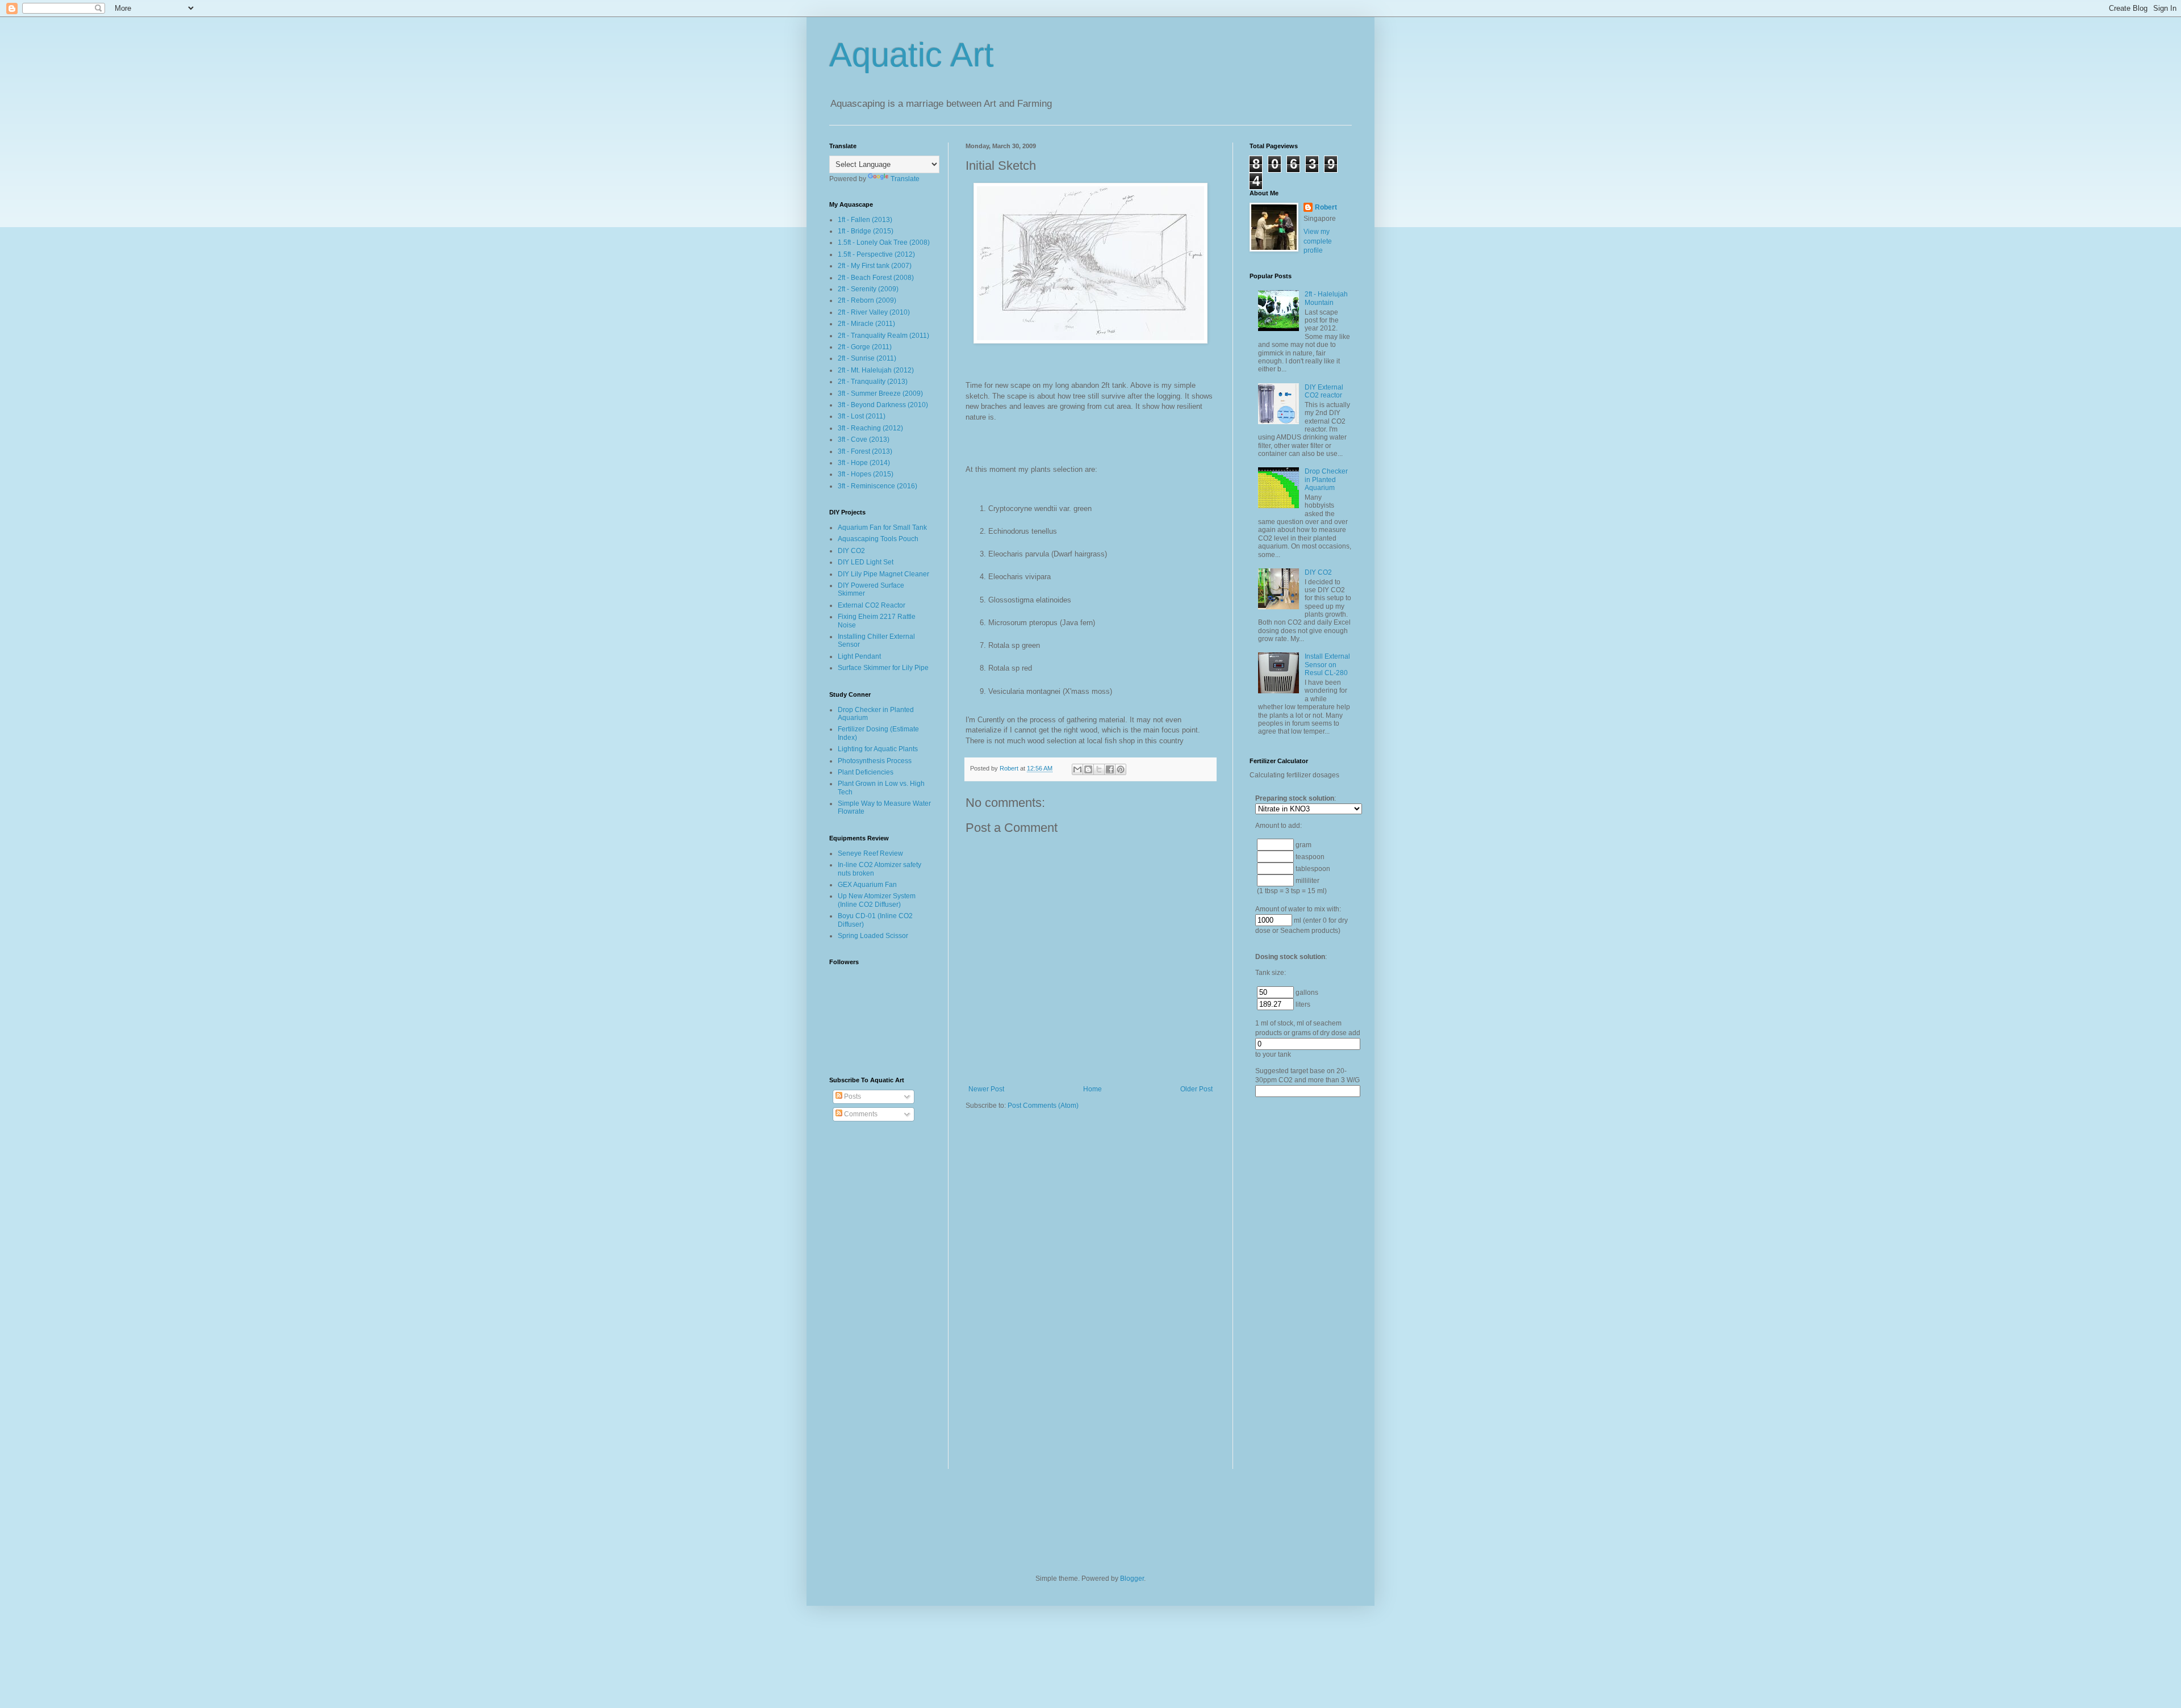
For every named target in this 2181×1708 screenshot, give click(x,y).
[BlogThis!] (1088, 769)
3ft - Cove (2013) (864, 439)
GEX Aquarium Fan (867, 885)
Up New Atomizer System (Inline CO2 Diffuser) (877, 900)
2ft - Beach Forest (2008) (876, 278)
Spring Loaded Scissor (873, 936)
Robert (1326, 207)
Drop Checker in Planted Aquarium (1326, 480)
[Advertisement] (1295, 1296)
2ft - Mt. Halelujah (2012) (876, 370)
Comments (860, 1114)
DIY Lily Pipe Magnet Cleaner (883, 574)
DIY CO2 (851, 551)
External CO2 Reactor (872, 605)
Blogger (1132, 1579)
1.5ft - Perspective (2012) (876, 254)
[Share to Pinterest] (1121, 769)
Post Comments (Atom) (1043, 1106)
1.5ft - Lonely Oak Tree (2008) (884, 242)
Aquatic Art (912, 55)
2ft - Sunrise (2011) (867, 358)
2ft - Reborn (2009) (867, 300)
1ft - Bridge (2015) (866, 231)
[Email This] (1077, 769)
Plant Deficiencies (866, 772)
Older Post (1196, 1089)
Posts (852, 1096)
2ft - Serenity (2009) (868, 289)
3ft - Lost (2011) (862, 416)
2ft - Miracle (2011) (866, 324)
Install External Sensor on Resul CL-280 (1327, 665)
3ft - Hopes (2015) (866, 474)
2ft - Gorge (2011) (865, 347)
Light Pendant (859, 656)
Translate (905, 179)
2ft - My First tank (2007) (875, 266)
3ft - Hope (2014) (864, 463)
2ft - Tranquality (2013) (873, 382)
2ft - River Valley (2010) (874, 312)
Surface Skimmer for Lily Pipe (883, 668)
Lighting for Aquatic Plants (878, 749)
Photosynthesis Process (875, 761)
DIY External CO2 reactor (1324, 391)
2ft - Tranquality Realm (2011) (883, 336)
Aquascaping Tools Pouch (878, 539)
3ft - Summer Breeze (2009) (880, 393)
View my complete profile (1318, 241)
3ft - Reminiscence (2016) (878, 486)
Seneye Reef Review (870, 853)
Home (1092, 1089)
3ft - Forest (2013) (865, 451)
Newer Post (986, 1089)
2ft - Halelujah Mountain (1326, 298)
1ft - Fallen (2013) (865, 220)
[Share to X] (1099, 769)
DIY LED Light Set (866, 562)
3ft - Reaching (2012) (870, 428)
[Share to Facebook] (1110, 769)
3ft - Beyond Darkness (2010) (883, 405)
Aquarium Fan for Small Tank (882, 528)
